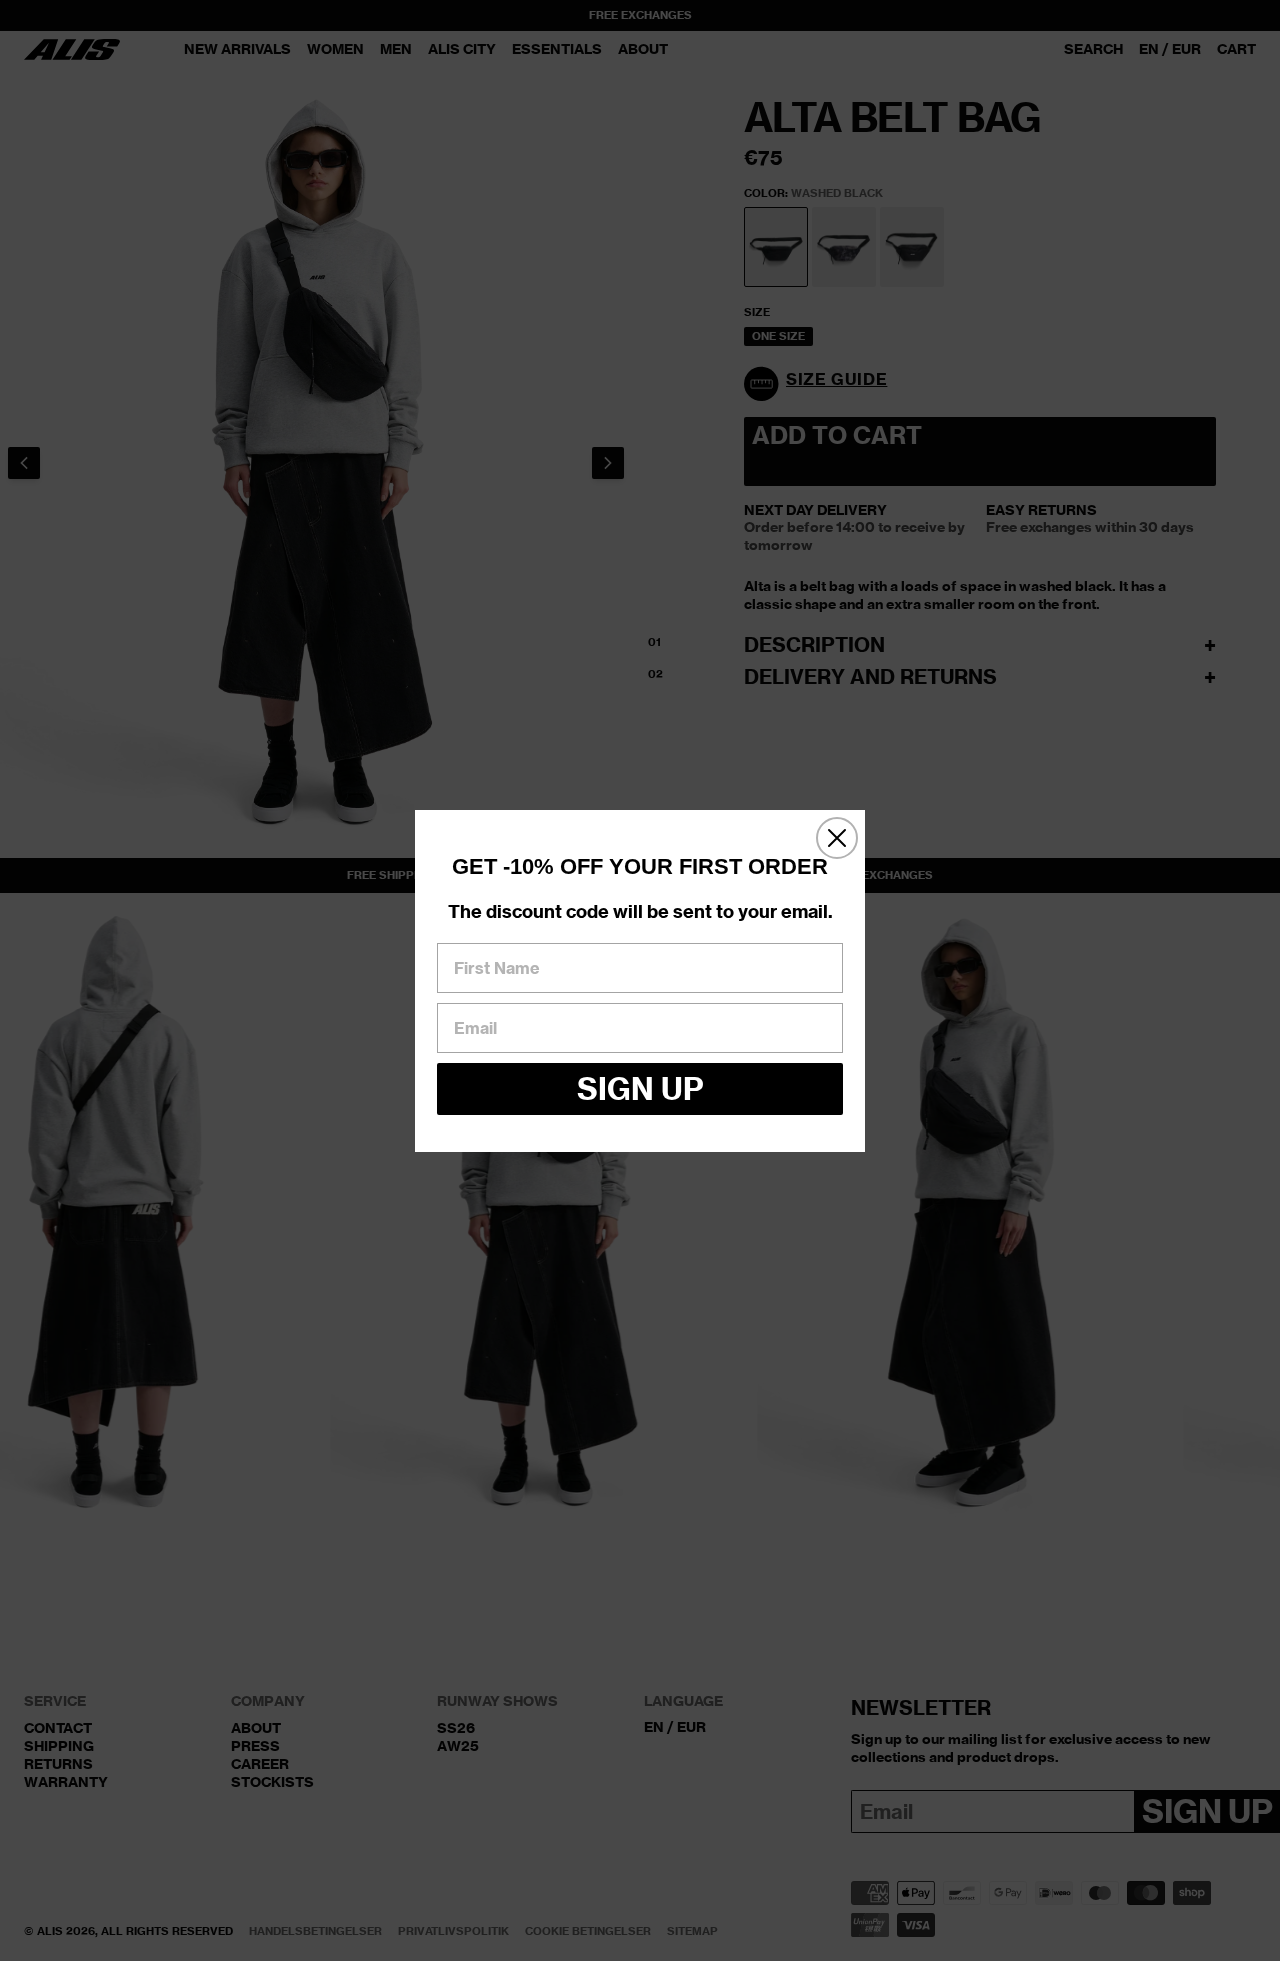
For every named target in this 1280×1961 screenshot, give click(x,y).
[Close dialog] (837, 838)
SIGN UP (640, 1088)
